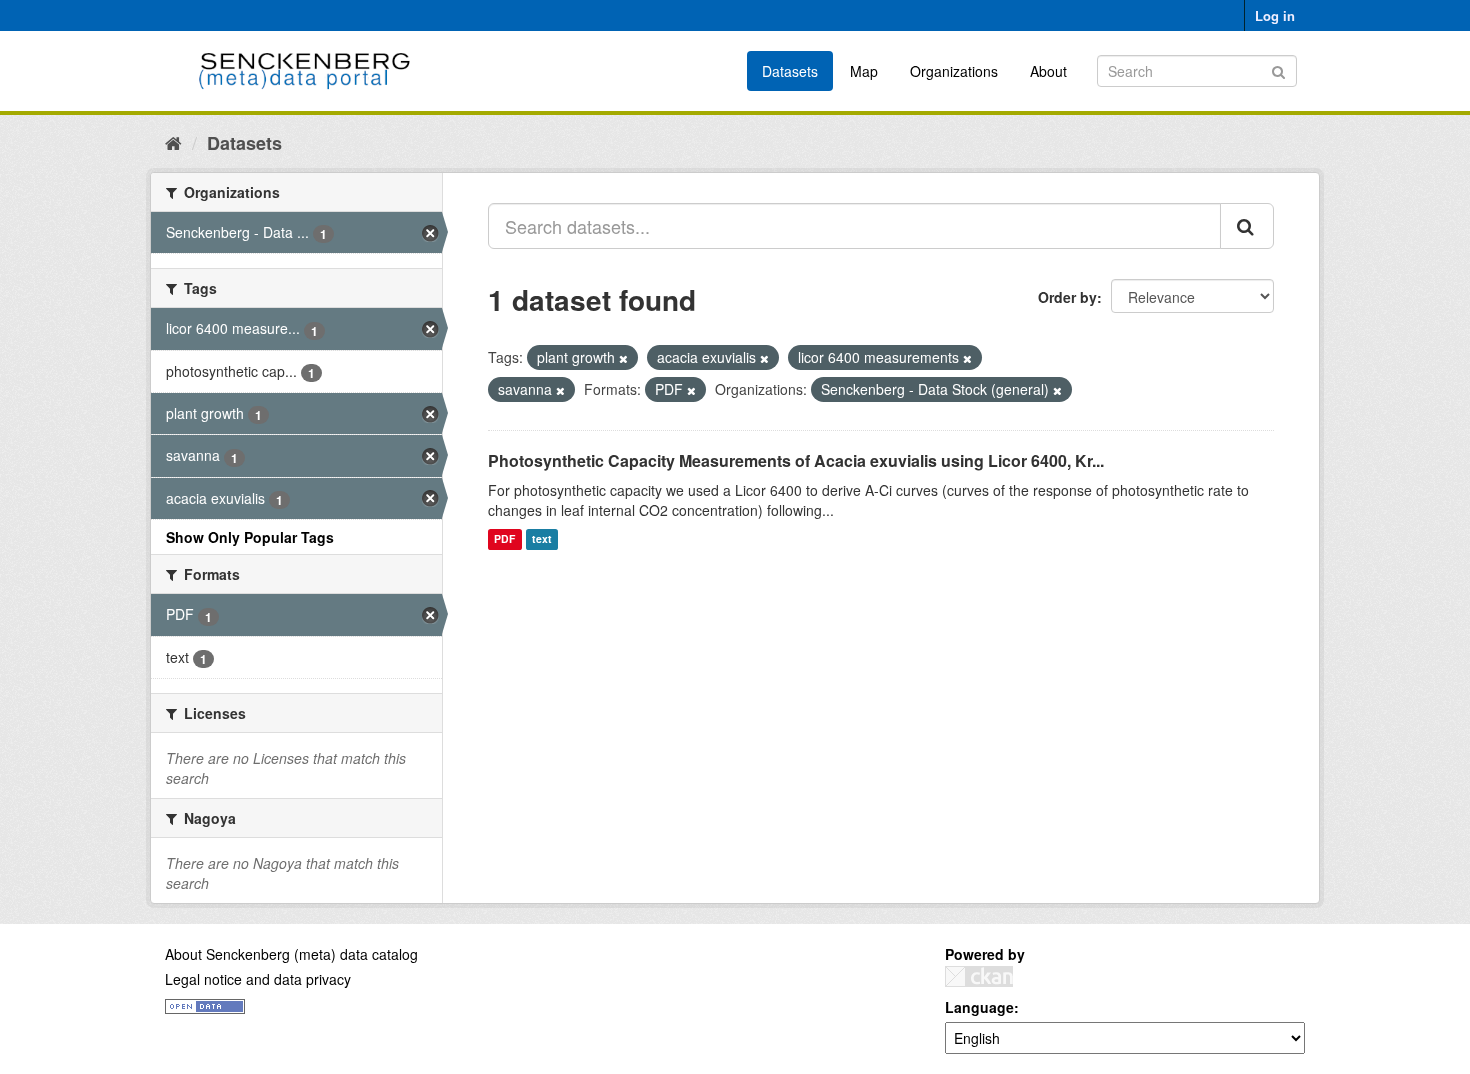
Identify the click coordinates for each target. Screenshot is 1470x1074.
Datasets (790, 71)
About (1048, 71)
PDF (504, 539)
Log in (1275, 15)
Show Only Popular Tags (250, 537)
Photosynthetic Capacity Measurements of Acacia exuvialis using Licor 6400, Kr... (796, 460)
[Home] (173, 142)
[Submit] (1278, 69)
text (542, 539)
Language (979, 1007)
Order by (1067, 297)
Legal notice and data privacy (258, 979)
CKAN (979, 976)
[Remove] (623, 358)
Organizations (954, 71)
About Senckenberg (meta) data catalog (291, 954)
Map (864, 71)
